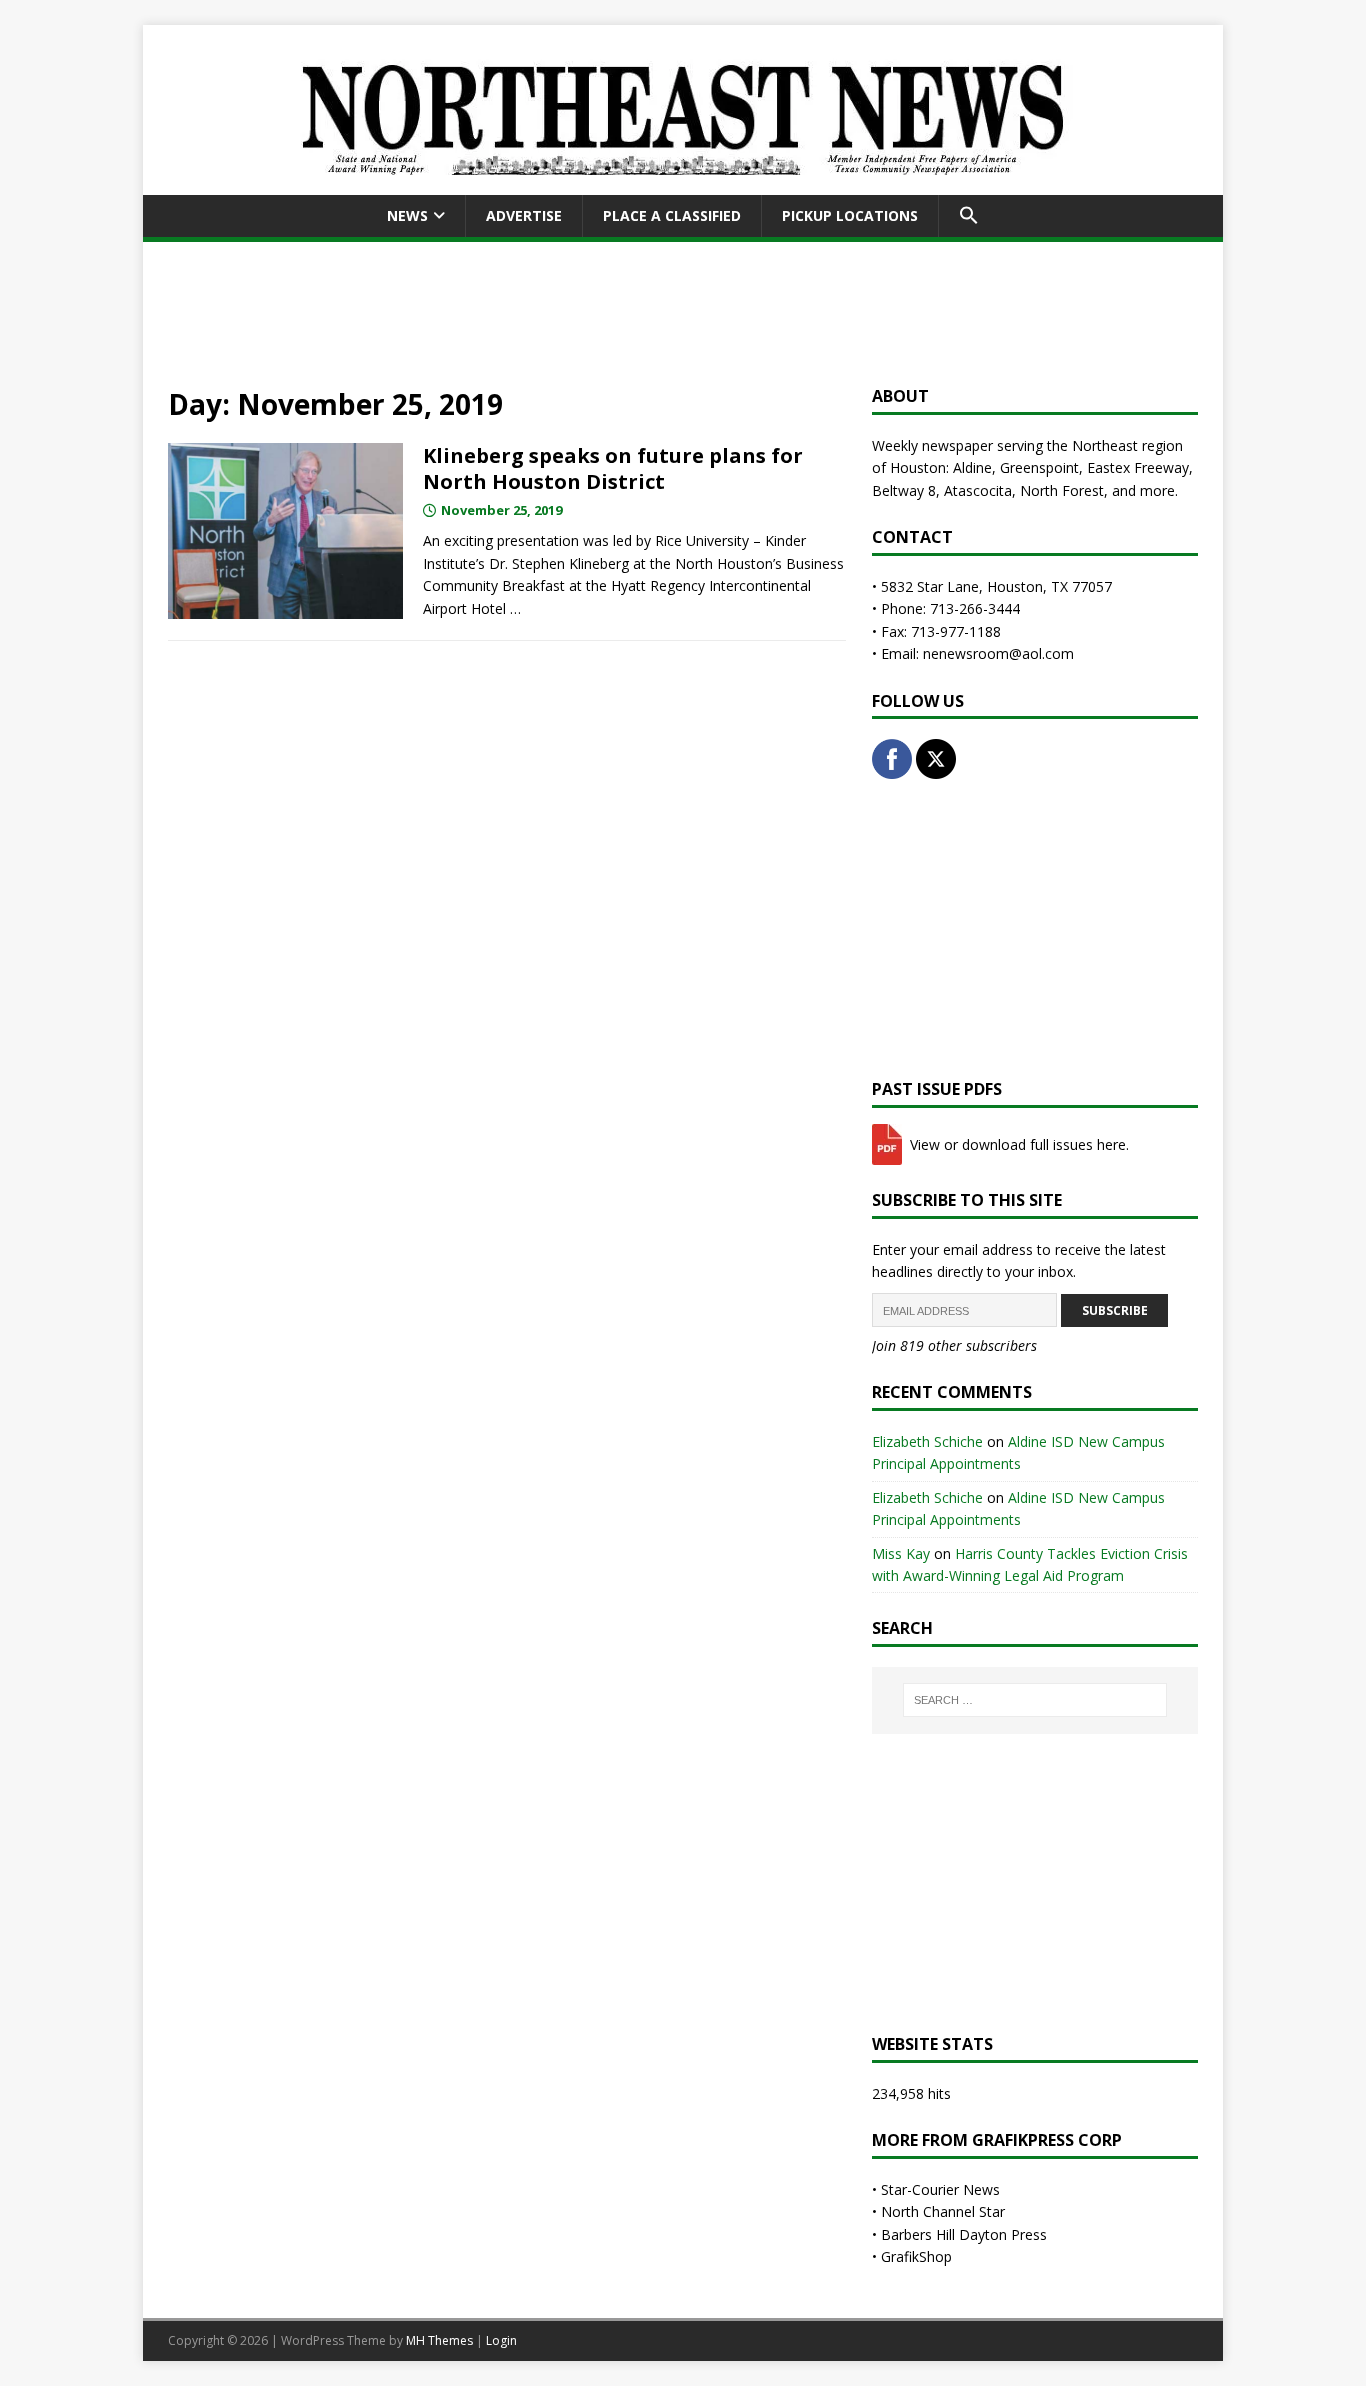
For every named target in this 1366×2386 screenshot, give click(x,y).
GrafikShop (916, 2256)
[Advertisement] (683, 310)
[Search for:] (1035, 1700)
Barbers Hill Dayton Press (964, 2234)
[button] (968, 216)
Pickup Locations (850, 215)
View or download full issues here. (1017, 1144)
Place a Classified (672, 215)
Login (501, 2340)
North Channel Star (943, 2211)
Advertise (524, 215)
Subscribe (1115, 1310)
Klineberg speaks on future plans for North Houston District (613, 468)
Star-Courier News (940, 2189)
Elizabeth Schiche (927, 1441)
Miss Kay (901, 1553)
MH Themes (439, 2340)
